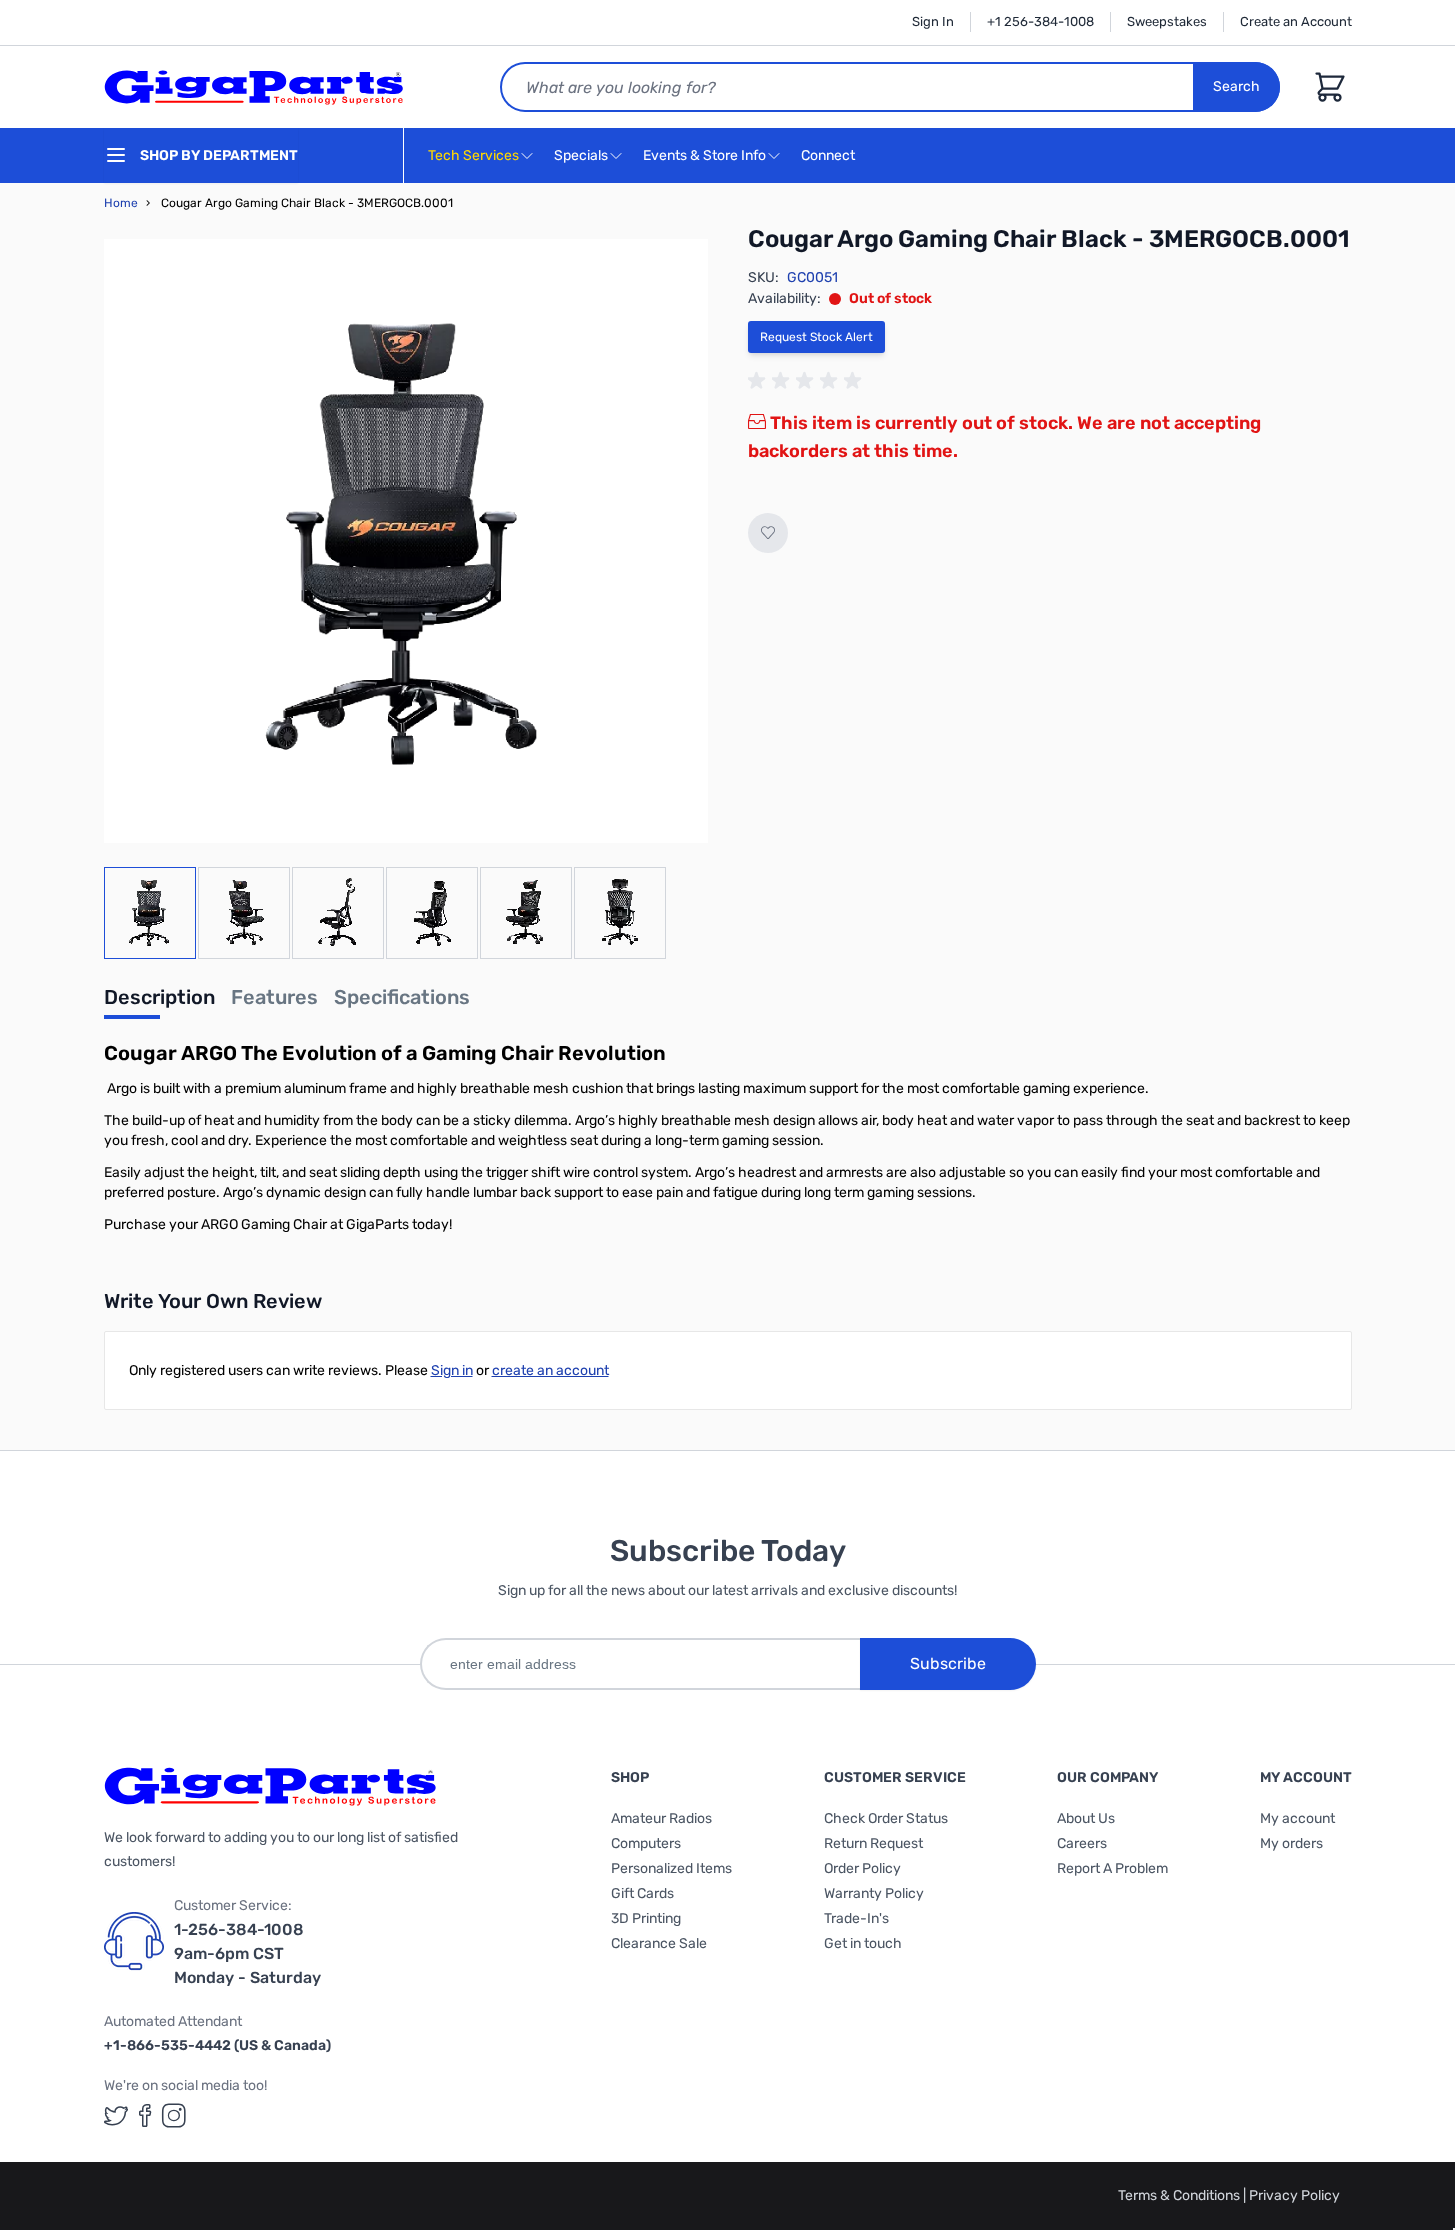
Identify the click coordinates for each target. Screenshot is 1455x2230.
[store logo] (254, 87)
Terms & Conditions (1180, 2195)
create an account (550, 1370)
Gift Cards (642, 1893)
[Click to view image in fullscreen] (406, 541)
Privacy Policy (1294, 2195)
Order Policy (862, 1868)
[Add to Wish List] (768, 533)
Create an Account (1296, 21)
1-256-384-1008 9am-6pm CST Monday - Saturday (247, 1953)
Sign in (452, 1370)
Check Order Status (886, 1818)
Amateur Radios (661, 1818)
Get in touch (863, 1943)
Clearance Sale (659, 1943)
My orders (1291, 1843)
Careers (1082, 1843)
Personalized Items (671, 1868)
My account (1297, 1818)
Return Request (873, 1843)
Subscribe (948, 1663)
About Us (1086, 1818)
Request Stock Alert (816, 337)
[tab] (159, 1003)
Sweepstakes (1167, 21)
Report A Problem (1112, 1868)
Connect (829, 155)
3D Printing (646, 1918)
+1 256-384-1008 (1040, 21)
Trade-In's (856, 1918)
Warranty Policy (874, 1893)
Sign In (933, 21)
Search (1236, 86)
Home (121, 203)
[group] (808, 381)
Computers (646, 1843)
